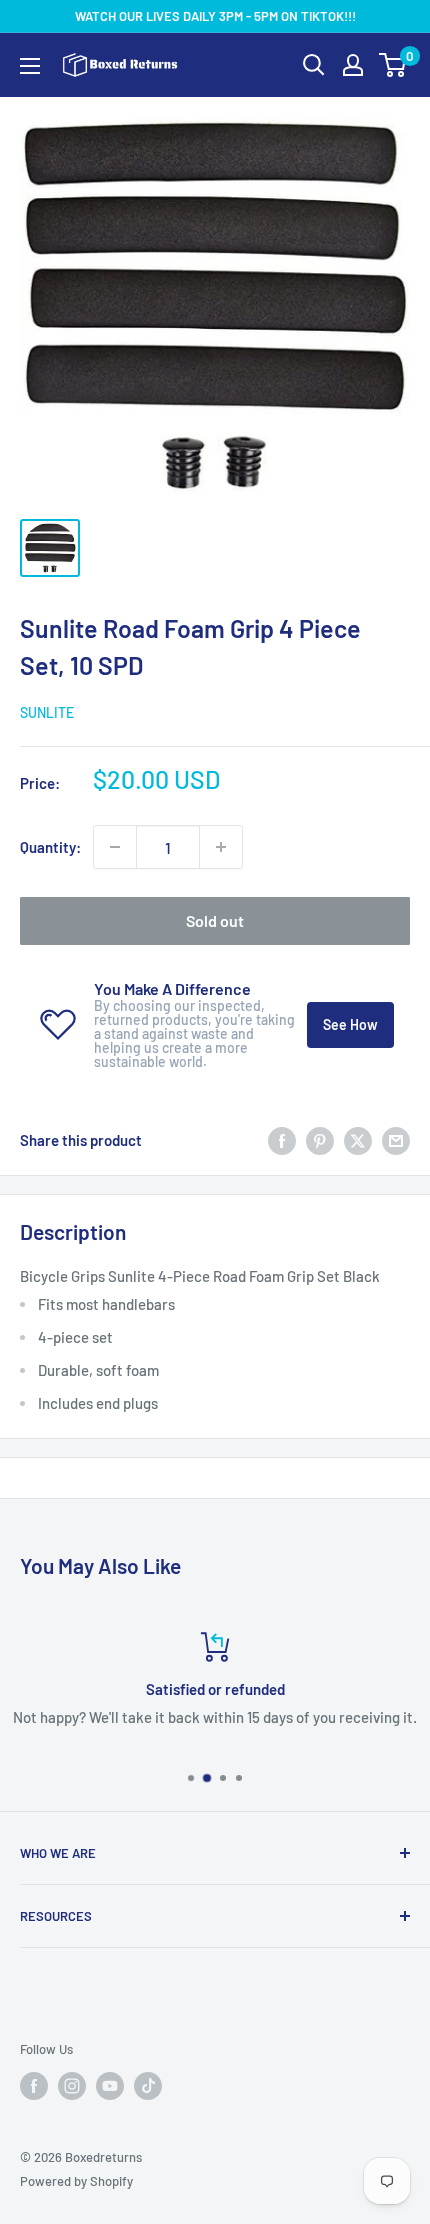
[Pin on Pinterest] (320, 1140)
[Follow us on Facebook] (34, 2086)
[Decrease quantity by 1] (115, 847)
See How (350, 1024)
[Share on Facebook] (282, 1140)
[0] (393, 65)
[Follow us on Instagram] (72, 2086)
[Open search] (314, 65)
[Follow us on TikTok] (148, 2086)
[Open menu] (30, 66)
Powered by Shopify (76, 2181)
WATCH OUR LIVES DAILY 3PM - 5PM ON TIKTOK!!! (215, 16)
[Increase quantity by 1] (221, 847)
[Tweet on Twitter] (358, 1140)
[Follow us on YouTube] (110, 2086)
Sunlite (47, 712)
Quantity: (50, 847)
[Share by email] (396, 1140)
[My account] (353, 65)
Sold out (215, 920)
